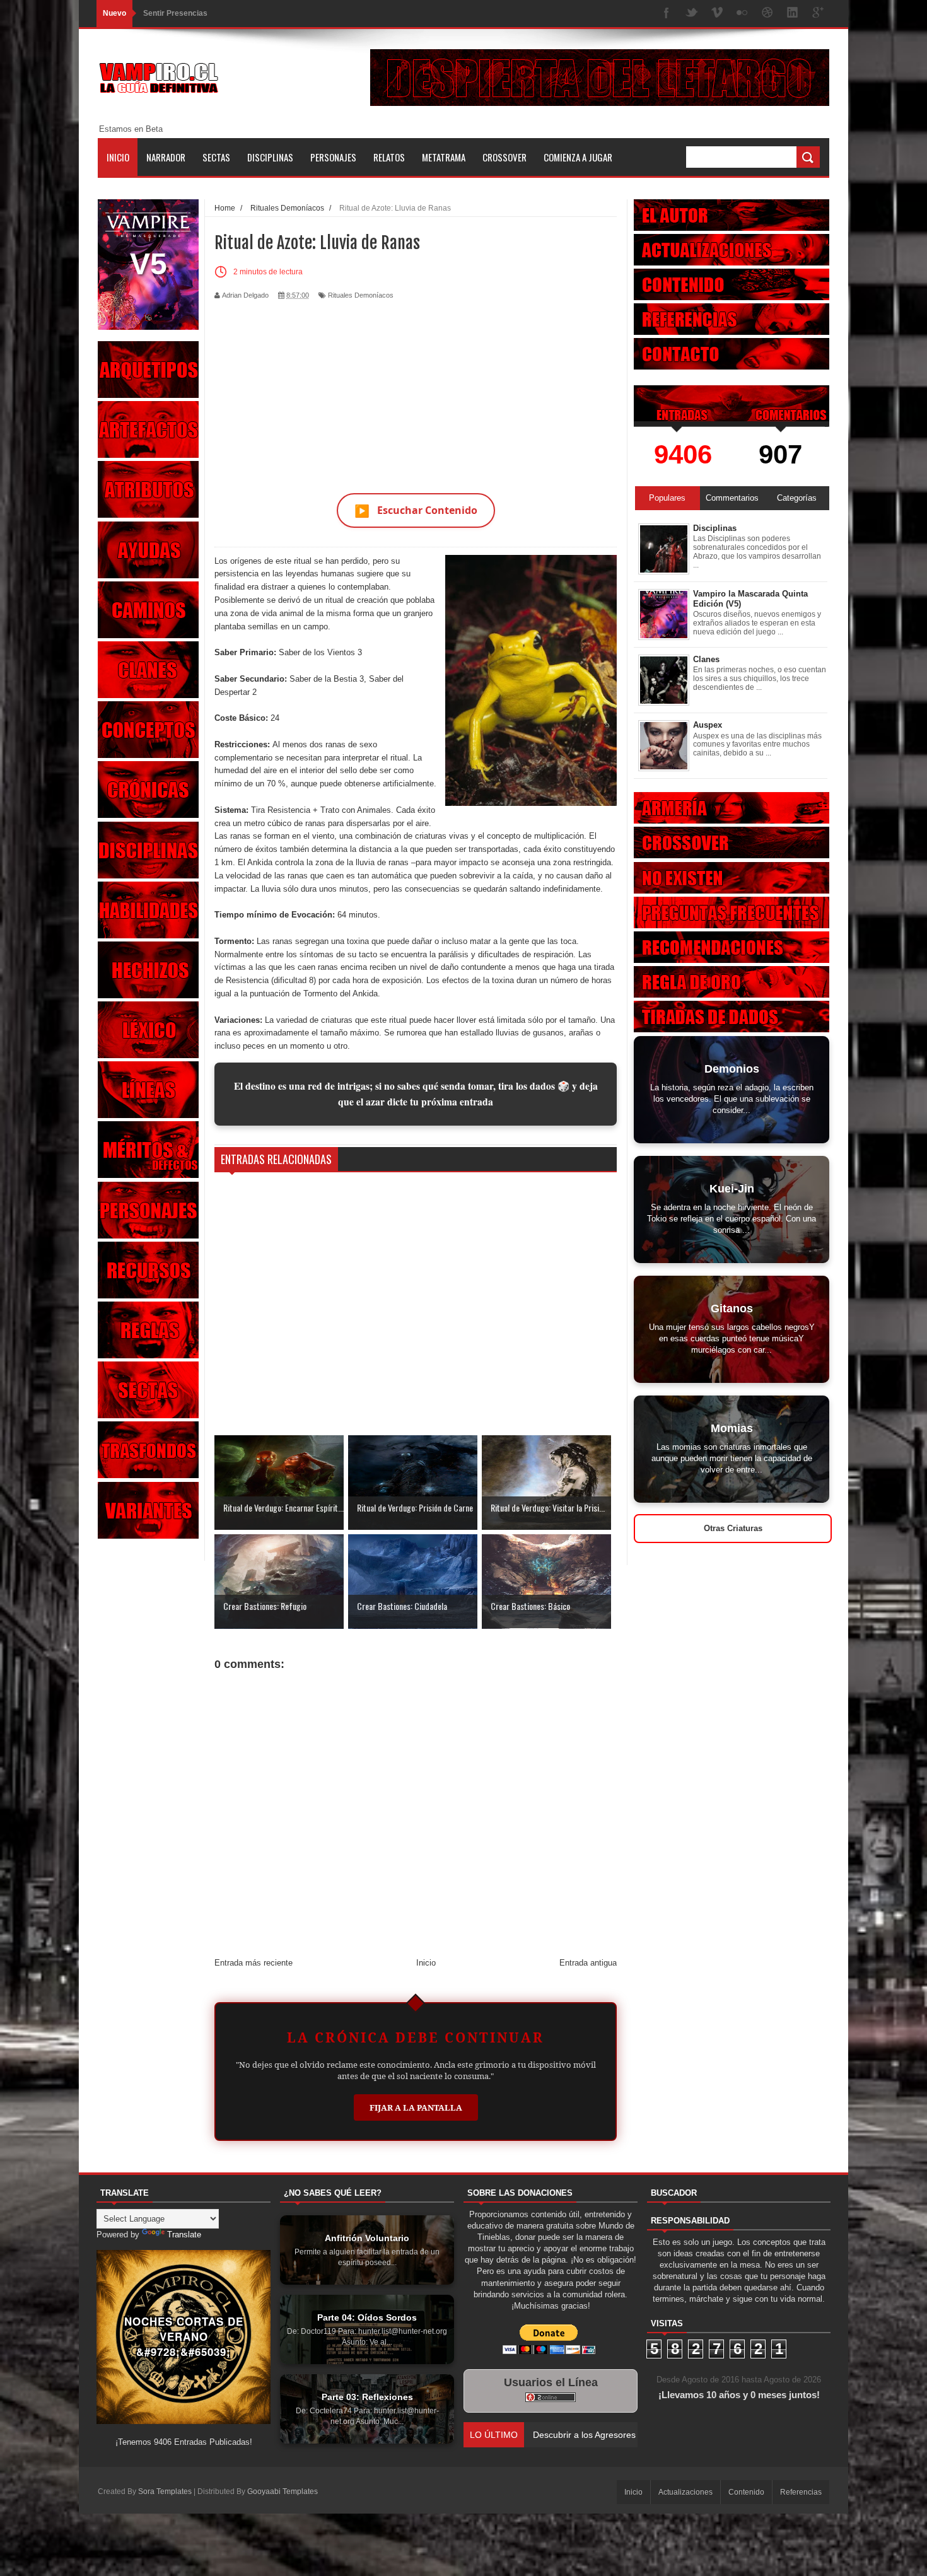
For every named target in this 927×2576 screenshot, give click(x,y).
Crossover (504, 157)
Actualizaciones (685, 2492)
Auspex (708, 725)
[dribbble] (767, 14)
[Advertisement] (416, 389)
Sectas (216, 157)
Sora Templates (165, 2491)
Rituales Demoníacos (361, 295)
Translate (184, 2235)
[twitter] (692, 14)
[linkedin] (793, 14)
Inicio (118, 157)
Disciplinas (270, 157)
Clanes (706, 659)
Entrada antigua (588, 1963)
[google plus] (818, 14)
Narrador (166, 157)
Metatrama (444, 157)
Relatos (389, 157)
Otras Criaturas (733, 1528)
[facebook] (667, 14)
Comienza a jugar (578, 157)
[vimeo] (717, 14)
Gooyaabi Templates (283, 2491)
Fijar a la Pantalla (416, 2107)
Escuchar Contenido (416, 510)
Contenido (746, 2492)
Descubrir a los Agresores (191, 13)
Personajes (333, 157)
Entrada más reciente (254, 1963)
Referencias (801, 2492)
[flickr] (742, 14)
